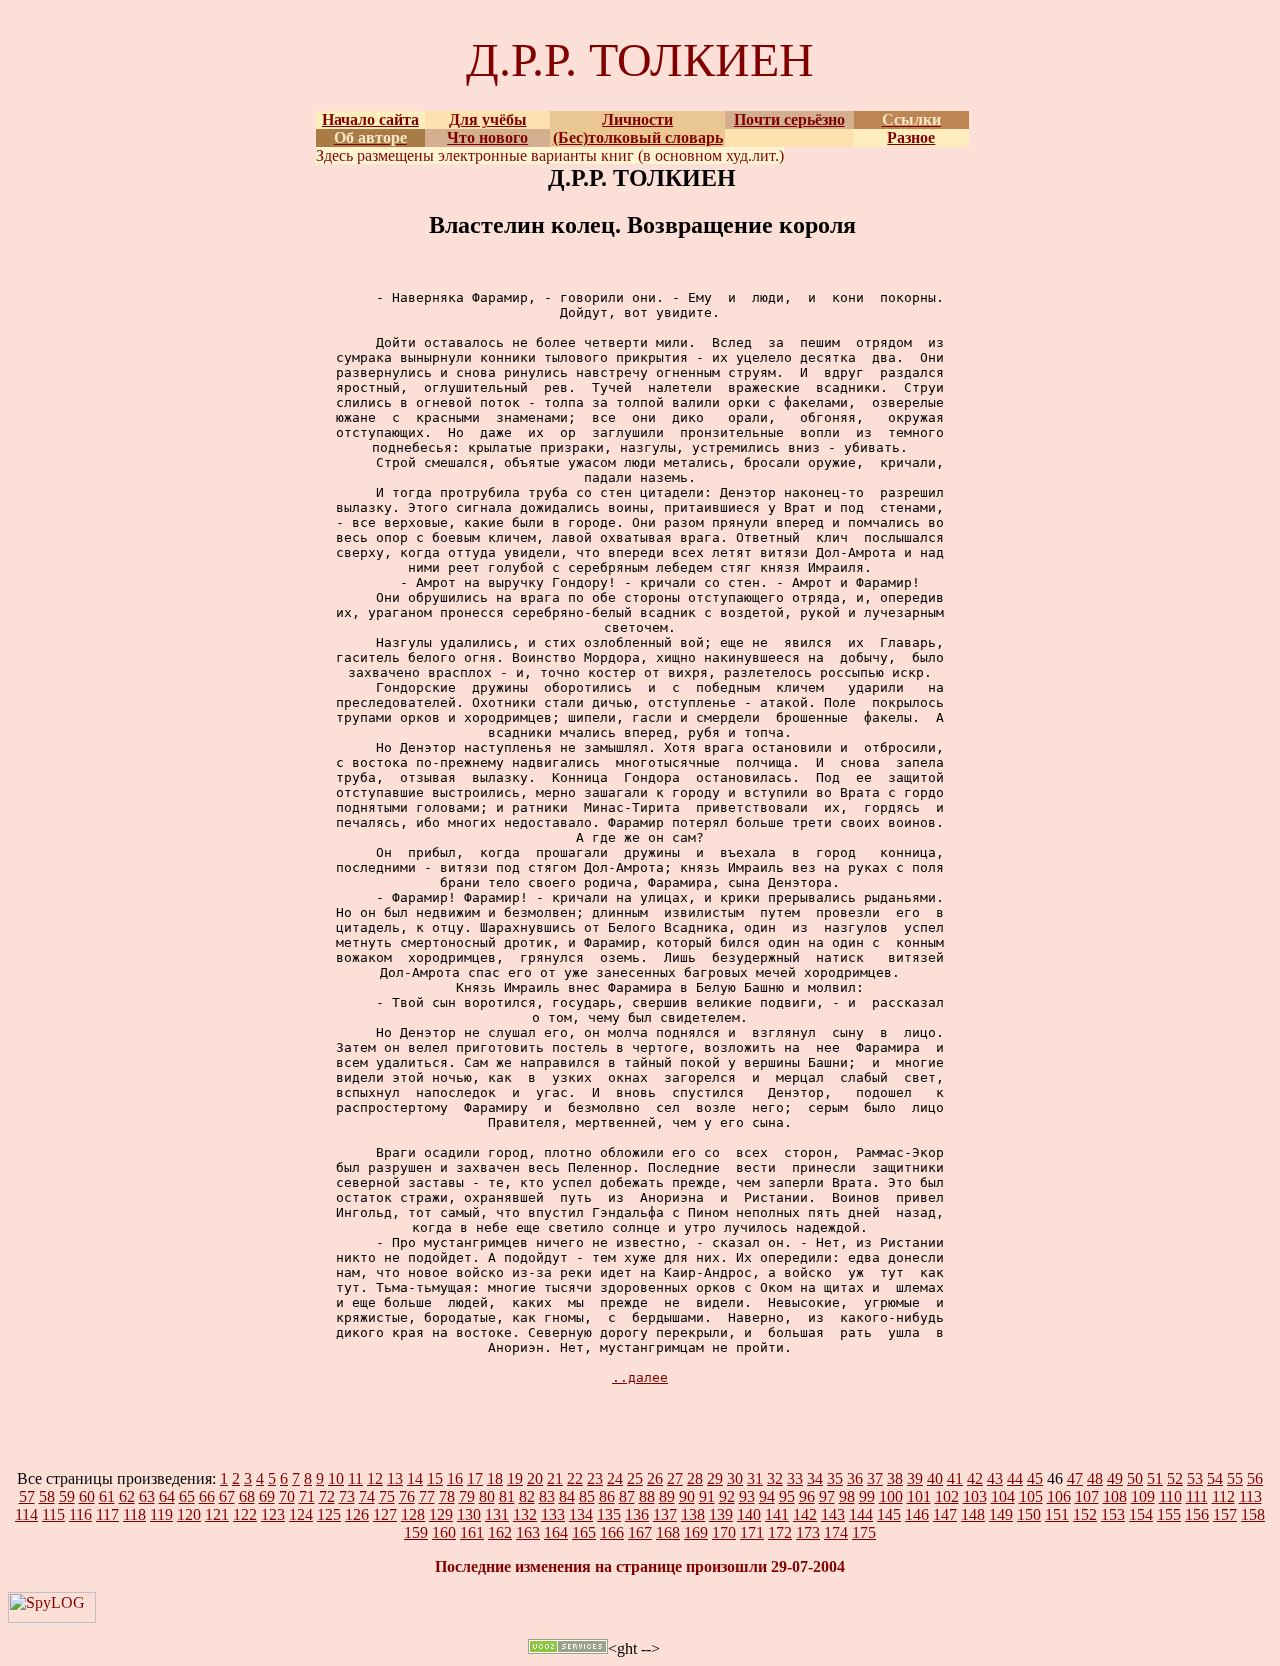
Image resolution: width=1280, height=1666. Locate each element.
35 (835, 1478)
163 (528, 1532)
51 (1155, 1478)
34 (815, 1478)
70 (287, 1496)
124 (301, 1514)
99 (867, 1496)
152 (1085, 1514)
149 (1001, 1514)
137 (665, 1514)
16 (455, 1478)
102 (947, 1496)
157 (1225, 1514)
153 (1113, 1514)
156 (1197, 1514)
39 (915, 1478)
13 (395, 1478)
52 (1175, 1478)
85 (587, 1496)
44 (1015, 1478)
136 (637, 1514)
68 (247, 1496)
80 (487, 1496)
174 (836, 1532)
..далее (640, 1377)
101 (919, 1496)
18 (495, 1478)
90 (687, 1496)
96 (807, 1496)
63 (147, 1496)
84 (567, 1496)
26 (655, 1478)
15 (435, 1478)
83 (547, 1496)
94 (767, 1496)
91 (707, 1496)
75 (387, 1496)
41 (955, 1478)
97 (827, 1496)
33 (795, 1478)
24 (615, 1478)
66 (207, 1496)
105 (1031, 1496)
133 (553, 1514)
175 (864, 1532)
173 (808, 1532)
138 (693, 1514)
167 (640, 1532)
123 (273, 1514)
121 (217, 1514)
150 (1029, 1514)
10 (336, 1478)
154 (1141, 1514)
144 (861, 1514)
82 (527, 1496)
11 (355, 1478)
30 (735, 1478)
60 (87, 1496)
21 (555, 1478)
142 (805, 1514)
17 (475, 1478)
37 (875, 1478)
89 (667, 1496)
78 (447, 1496)
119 (161, 1514)
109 (1143, 1496)
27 (675, 1478)
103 (975, 1496)
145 (889, 1514)
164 (556, 1532)
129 (441, 1514)
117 (107, 1514)
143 (833, 1514)
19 (515, 1478)
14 (415, 1478)
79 (467, 1496)
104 (1003, 1496)
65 (187, 1496)
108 (1115, 1496)
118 (134, 1514)
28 (695, 1478)
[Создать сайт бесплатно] (568, 1648)
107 (1087, 1496)
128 (413, 1514)
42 (975, 1478)
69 (267, 1496)
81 (507, 1496)
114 (26, 1514)
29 (715, 1478)
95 (787, 1496)
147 (945, 1514)
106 (1059, 1496)
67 (227, 1496)
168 (668, 1532)
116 (80, 1514)
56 (1255, 1478)
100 (891, 1496)
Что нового (487, 137)
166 (612, 1532)
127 (385, 1514)
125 (329, 1514)
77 (427, 1496)
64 (167, 1496)
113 (1250, 1496)
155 (1169, 1514)
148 (973, 1514)
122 (245, 1514)
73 (347, 1496)
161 (472, 1532)
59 (67, 1496)
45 (1035, 1478)
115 (53, 1514)
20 (535, 1478)
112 (1223, 1496)
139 (721, 1514)
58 (47, 1496)
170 (724, 1532)
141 (777, 1514)
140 (749, 1514)
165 (584, 1532)
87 (627, 1496)
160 (444, 1532)
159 (416, 1532)
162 (500, 1532)
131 (497, 1514)
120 (189, 1514)
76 (407, 1496)
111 (1197, 1496)
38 (895, 1478)
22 (575, 1478)
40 (935, 1478)
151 (1057, 1514)
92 (727, 1496)
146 (917, 1514)
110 (1170, 1496)
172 (780, 1532)
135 (609, 1514)
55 (1235, 1478)
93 (747, 1496)
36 (855, 1478)
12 (375, 1478)
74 (367, 1496)
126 (357, 1514)
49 (1115, 1478)
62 (127, 1496)
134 (581, 1514)
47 (1075, 1478)
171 (752, 1532)
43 (995, 1478)
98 (847, 1496)
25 (635, 1478)
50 (1135, 1478)
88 (647, 1496)
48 (1095, 1478)
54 (1215, 1478)
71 (307, 1496)
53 (1195, 1478)
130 (469, 1514)
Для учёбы (488, 119)
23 (595, 1478)
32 (775, 1478)
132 (525, 1514)
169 (696, 1532)
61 (107, 1496)
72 (327, 1496)
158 (1253, 1514)
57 (27, 1496)
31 (755, 1478)
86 (607, 1496)
